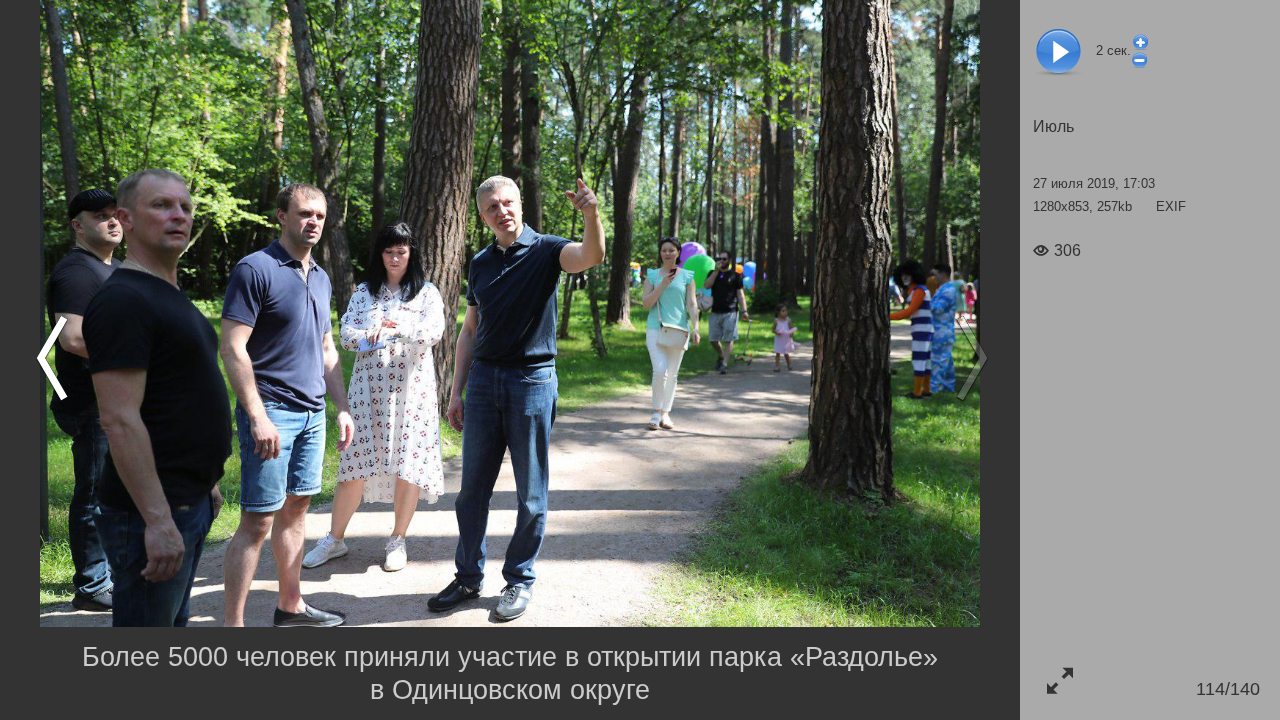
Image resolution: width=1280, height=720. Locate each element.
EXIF (1171, 206)
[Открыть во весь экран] (1059, 680)
